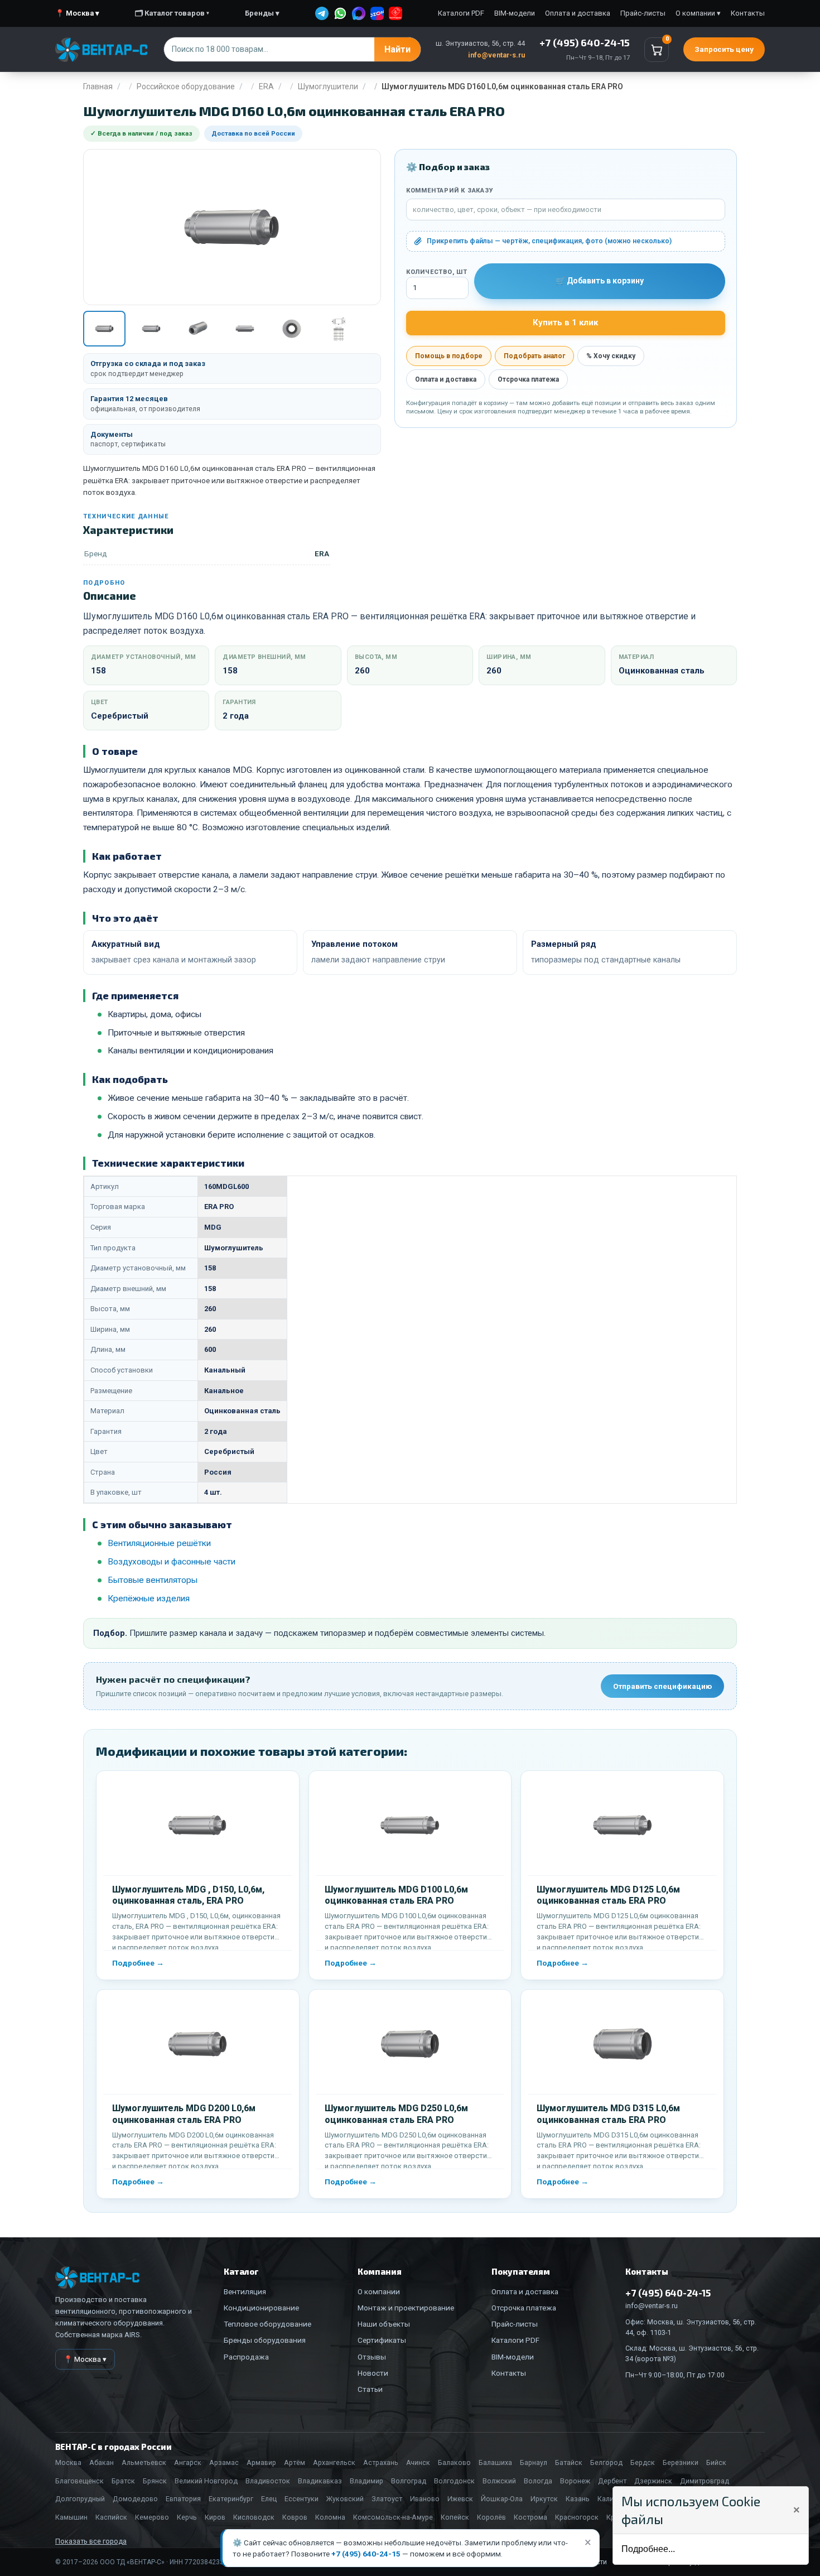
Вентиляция (245, 2291)
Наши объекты (384, 2324)
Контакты (748, 13)
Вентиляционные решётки (159, 1543)
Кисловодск (254, 2517)
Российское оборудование (186, 86)
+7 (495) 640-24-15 (366, 2554)
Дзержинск (653, 2481)
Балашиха (495, 2462)
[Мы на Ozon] (377, 13)
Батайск (569, 2462)
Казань (578, 2499)
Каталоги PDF (461, 13)
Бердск (643, 2462)
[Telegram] (322, 13)
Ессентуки (302, 2499)
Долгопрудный (80, 2499)
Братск (123, 2481)
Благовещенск (79, 2481)
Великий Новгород (206, 2481)
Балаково (454, 2462)
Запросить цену (724, 49)
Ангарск (188, 2462)
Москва (68, 2462)
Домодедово (135, 2499)
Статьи (370, 2389)
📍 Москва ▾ (77, 13)
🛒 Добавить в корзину (600, 281)
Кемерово (152, 2517)
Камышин (71, 2517)
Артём (295, 2462)
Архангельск (334, 2462)
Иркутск (544, 2499)
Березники (681, 2462)
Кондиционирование (261, 2308)
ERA (266, 86)
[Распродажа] (395, 13)
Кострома (530, 2517)
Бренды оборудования (265, 2340)
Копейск (455, 2517)
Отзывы (372, 2357)
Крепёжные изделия (149, 1598)
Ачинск (418, 2462)
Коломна (330, 2517)
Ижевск (460, 2499)
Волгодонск (454, 2481)
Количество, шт (437, 272)
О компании (379, 2291)
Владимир (366, 2481)
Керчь (187, 2517)
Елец (269, 2499)
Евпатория (183, 2499)
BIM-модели (515, 13)
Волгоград (409, 2481)
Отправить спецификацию (662, 1686)
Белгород (606, 2462)
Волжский (499, 2481)
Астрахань (381, 2462)
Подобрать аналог (534, 356)
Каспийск (111, 2517)
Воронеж (575, 2481)
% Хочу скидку (611, 356)
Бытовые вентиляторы (153, 1580)
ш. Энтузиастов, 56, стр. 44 (480, 43)
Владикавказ (320, 2481)
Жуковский (345, 2499)
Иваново (425, 2499)
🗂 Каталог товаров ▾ (172, 13)
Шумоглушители (328, 86)
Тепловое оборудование (267, 2324)
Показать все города (91, 2541)
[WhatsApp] (340, 13)
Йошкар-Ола (502, 2499)
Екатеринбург (231, 2499)
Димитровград (705, 2481)
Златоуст (387, 2499)
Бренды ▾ (262, 13)
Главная (98, 86)
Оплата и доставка (578, 13)
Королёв (491, 2517)
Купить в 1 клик (565, 322)
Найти (397, 49)
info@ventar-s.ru (496, 55)
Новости (373, 2373)
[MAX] (359, 13)
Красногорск (577, 2517)
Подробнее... (648, 2549)
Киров (215, 2517)
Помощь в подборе (449, 356)
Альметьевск (144, 2462)
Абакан (102, 2462)
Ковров (295, 2517)
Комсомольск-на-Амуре (393, 2517)
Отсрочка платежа (528, 379)
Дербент (612, 2481)
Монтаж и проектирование (406, 2308)
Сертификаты (382, 2340)
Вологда (538, 2481)
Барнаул (534, 2462)
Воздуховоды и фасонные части (172, 1562)
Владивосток (268, 2481)
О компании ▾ (698, 13)
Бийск (716, 2462)
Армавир (261, 2462)
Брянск (155, 2481)
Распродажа (246, 2357)
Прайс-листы (643, 13)
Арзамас (224, 2462)
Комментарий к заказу (450, 191)
